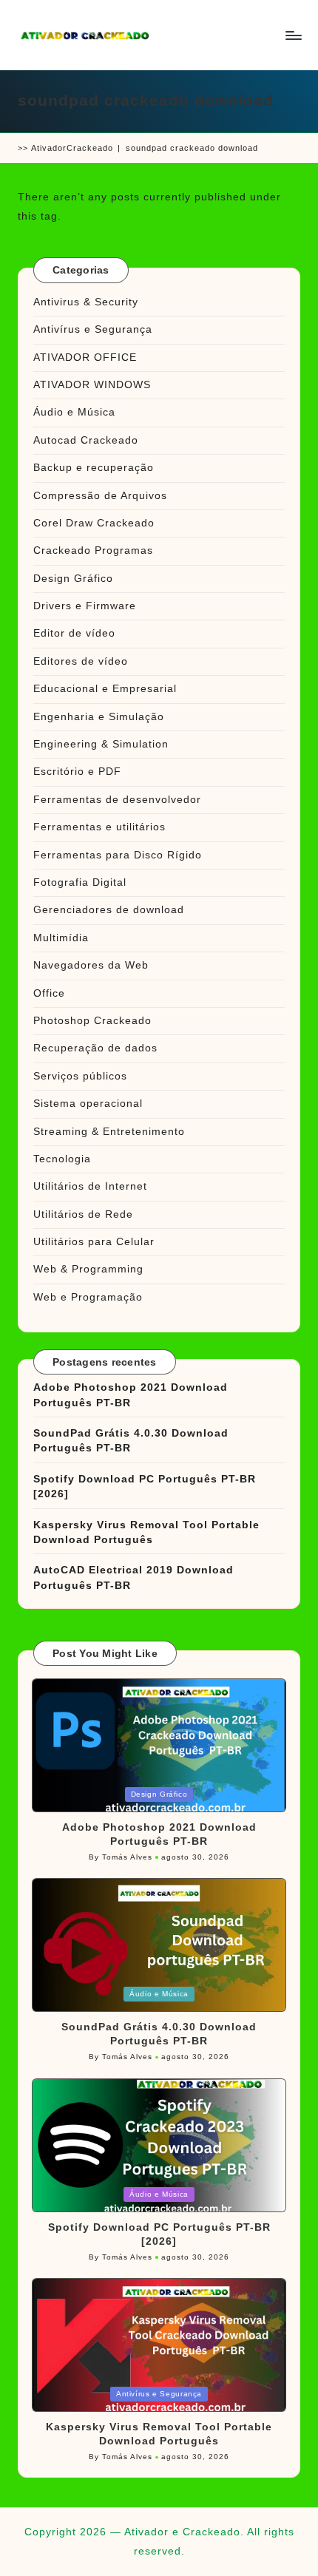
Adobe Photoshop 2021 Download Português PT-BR (131, 1395)
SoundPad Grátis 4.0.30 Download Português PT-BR (131, 1441)
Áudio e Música (74, 412)
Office (49, 993)
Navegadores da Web (91, 965)
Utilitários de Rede (83, 1214)
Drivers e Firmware (85, 606)
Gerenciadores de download (109, 910)
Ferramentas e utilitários (99, 827)
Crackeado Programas (93, 550)
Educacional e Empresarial (105, 689)
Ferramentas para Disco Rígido (118, 855)
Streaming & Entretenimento (109, 1132)
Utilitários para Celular (94, 1242)
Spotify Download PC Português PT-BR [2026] (145, 1487)
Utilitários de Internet (90, 1186)
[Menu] (293, 35)
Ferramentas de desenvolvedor (117, 800)
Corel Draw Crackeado (94, 523)
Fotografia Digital (80, 882)
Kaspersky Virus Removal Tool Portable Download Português (146, 1532)
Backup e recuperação (94, 468)
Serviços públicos (80, 1076)
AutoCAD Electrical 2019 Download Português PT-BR (133, 1577)
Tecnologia (62, 1159)
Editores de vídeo (81, 661)
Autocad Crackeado (86, 440)
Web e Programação (88, 1297)
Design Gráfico (73, 579)
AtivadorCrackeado (72, 148)
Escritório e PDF (77, 772)
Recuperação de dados (95, 1048)
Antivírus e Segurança (93, 329)
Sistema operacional (88, 1104)
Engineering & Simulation (101, 744)
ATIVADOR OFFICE (85, 357)
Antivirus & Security (86, 302)
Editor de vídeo (74, 633)
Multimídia (61, 938)
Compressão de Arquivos (100, 496)
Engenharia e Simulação (99, 717)
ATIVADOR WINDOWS (92, 385)
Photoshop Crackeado (92, 1021)
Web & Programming (88, 1269)
